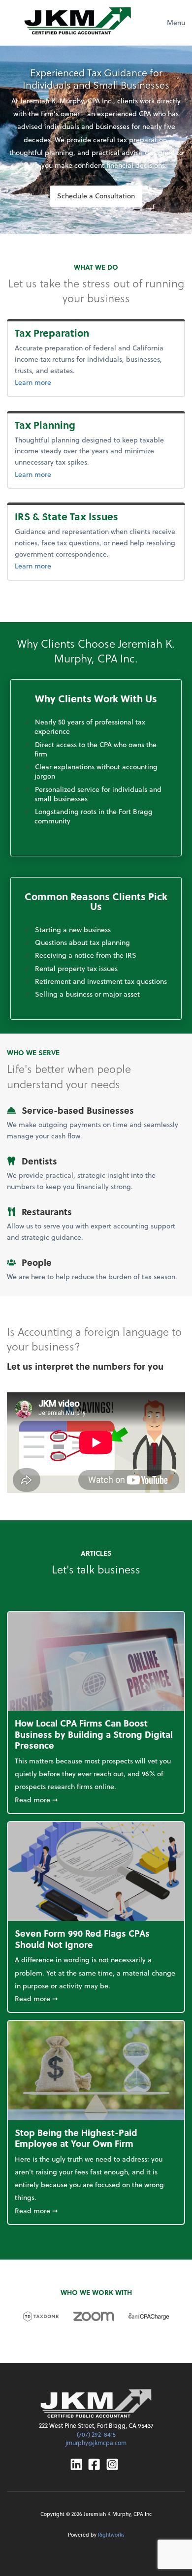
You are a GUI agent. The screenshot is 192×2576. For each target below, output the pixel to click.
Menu (176, 22)
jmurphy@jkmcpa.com (96, 2443)
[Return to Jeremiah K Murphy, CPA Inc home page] (96, 2403)
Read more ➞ (96, 1799)
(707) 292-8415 (96, 2434)
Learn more (69, 382)
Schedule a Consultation (96, 196)
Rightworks (111, 2534)
